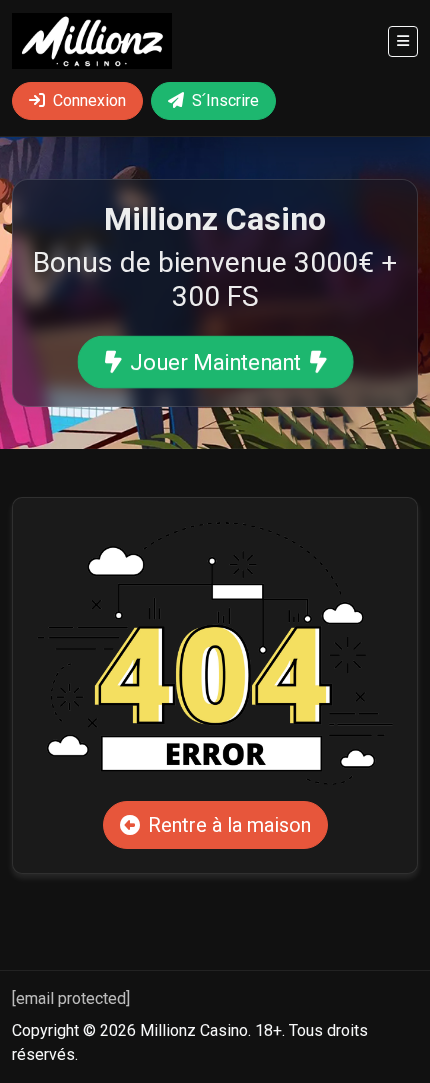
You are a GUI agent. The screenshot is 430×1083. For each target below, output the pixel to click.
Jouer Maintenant (215, 362)
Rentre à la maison (229, 825)
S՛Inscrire (225, 100)
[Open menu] (403, 41)
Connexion (89, 100)
